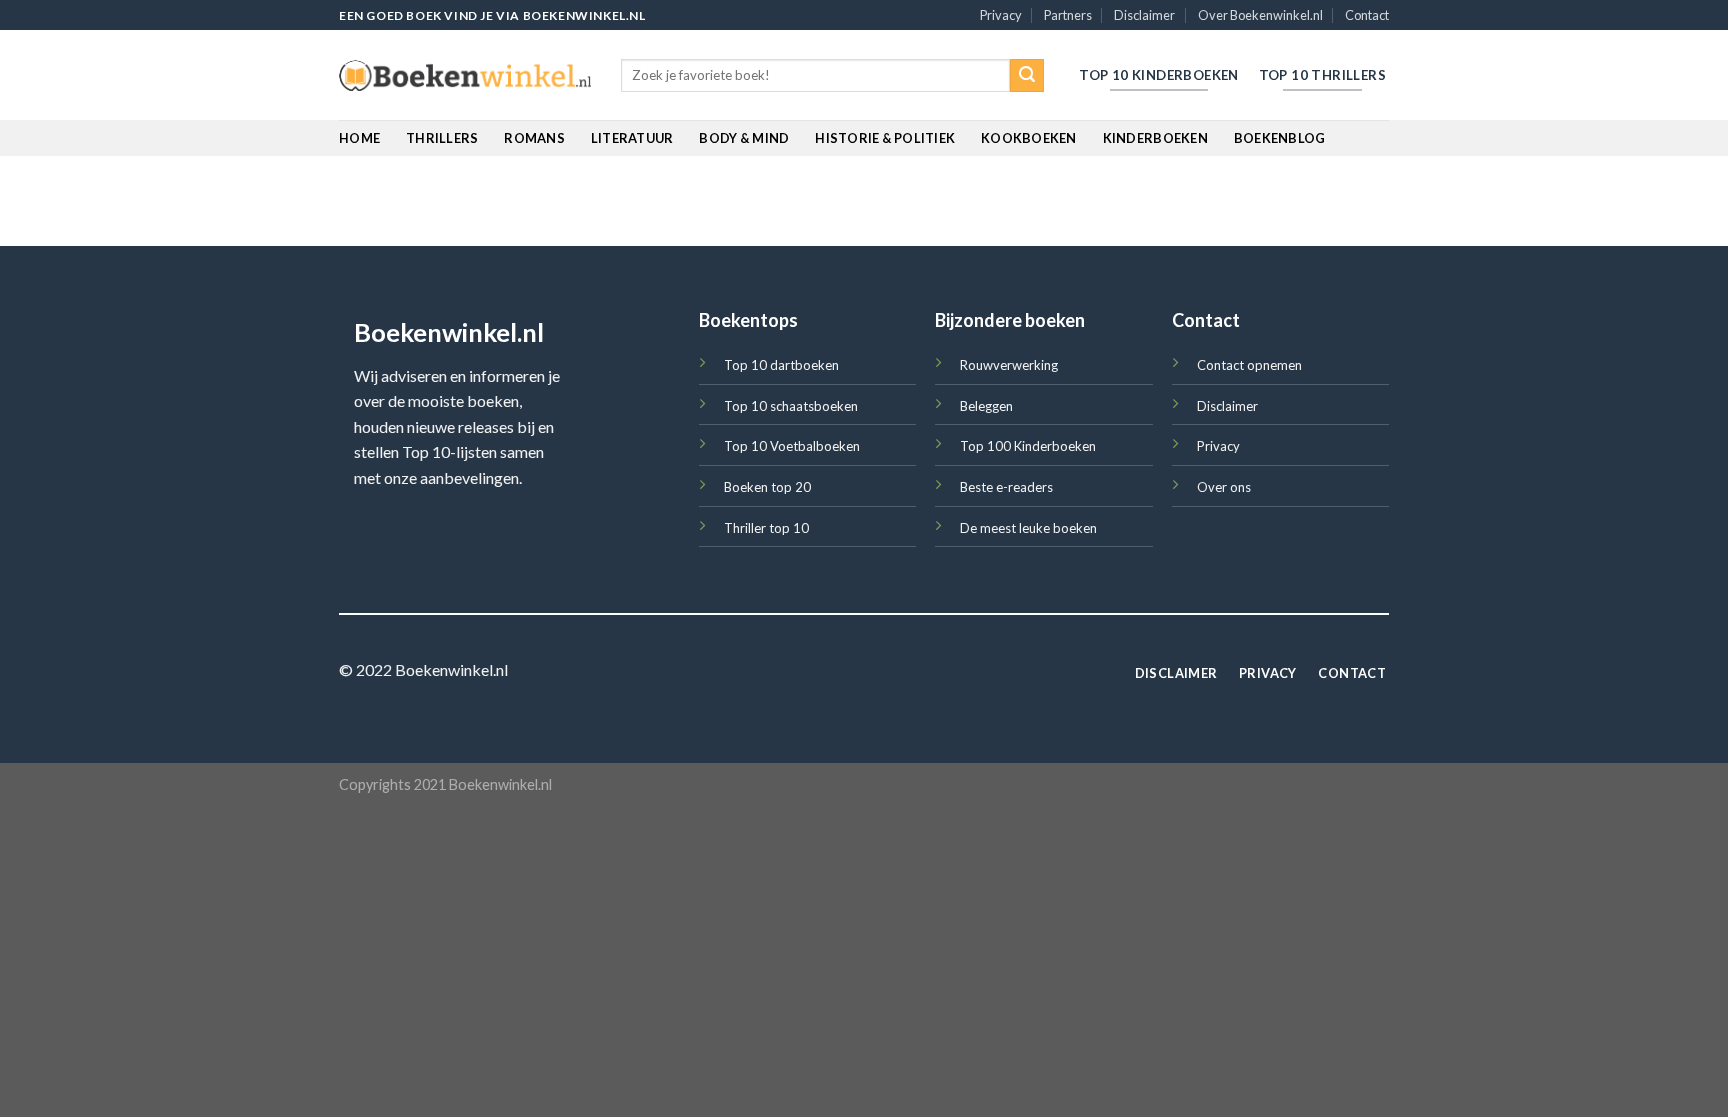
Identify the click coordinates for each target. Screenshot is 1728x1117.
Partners (1068, 15)
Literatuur (632, 138)
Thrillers (442, 138)
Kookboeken (1029, 138)
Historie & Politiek (885, 138)
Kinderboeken (1155, 138)
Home (359, 138)
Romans (534, 138)
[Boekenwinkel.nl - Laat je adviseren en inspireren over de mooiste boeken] (465, 76)
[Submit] (1027, 76)
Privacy (1001, 15)
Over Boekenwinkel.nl (1260, 15)
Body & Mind (744, 138)
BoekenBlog (1280, 138)
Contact (1367, 15)
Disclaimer (1144, 15)
